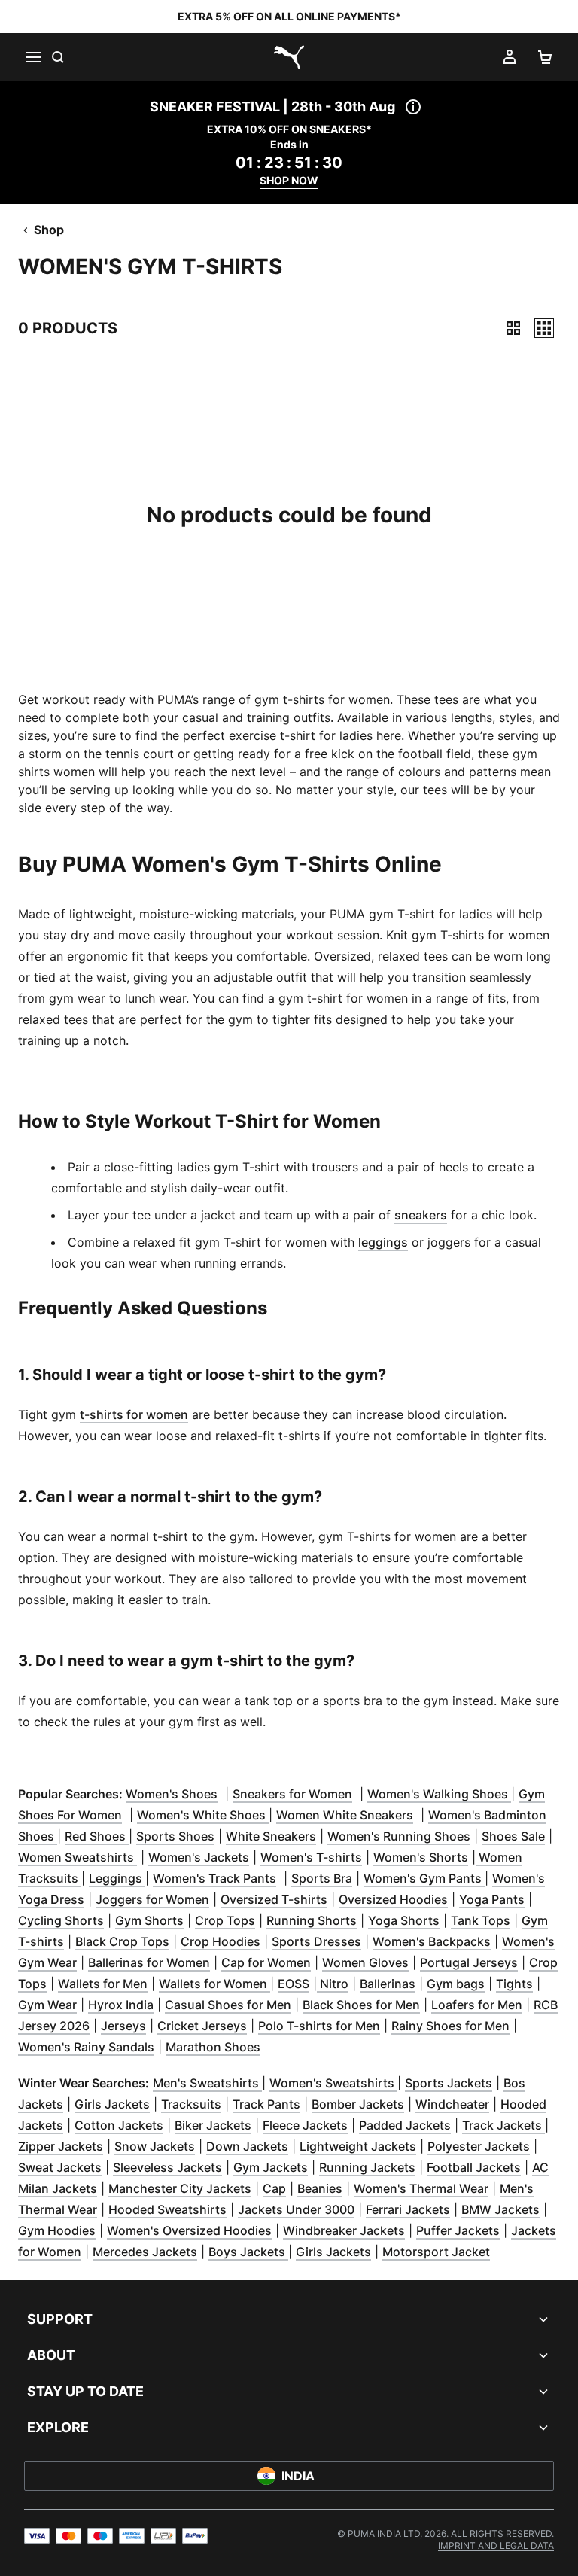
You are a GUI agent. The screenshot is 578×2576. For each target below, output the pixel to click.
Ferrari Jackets (408, 2209)
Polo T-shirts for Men (319, 2026)
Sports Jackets (449, 2083)
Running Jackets (367, 2167)
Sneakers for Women (292, 1794)
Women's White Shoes (203, 1815)
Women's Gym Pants (424, 1878)
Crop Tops (225, 1920)
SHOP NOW (289, 180)
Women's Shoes (172, 1794)
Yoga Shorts (404, 1920)
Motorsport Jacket (436, 2252)
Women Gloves (365, 1962)
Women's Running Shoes (399, 1836)
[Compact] (513, 328)
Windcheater (452, 2104)
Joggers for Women (152, 1899)
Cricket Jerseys (202, 2026)
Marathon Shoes (213, 2047)
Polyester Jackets (479, 2146)
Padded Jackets (405, 2125)
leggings (383, 1242)
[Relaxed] (544, 328)
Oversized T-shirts (274, 1899)
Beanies (320, 2188)
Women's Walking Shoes (439, 1794)
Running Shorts (312, 1920)
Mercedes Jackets (145, 2252)
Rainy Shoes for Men (450, 2026)
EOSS (294, 1984)
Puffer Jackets (458, 2230)
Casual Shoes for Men (228, 2005)
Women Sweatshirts (78, 1857)
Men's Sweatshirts (207, 2083)
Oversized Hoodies (393, 1899)
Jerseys (123, 2026)
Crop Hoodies (221, 1941)
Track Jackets (503, 2125)
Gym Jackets (271, 2167)
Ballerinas (388, 1984)
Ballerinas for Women (149, 1962)
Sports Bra (322, 1878)
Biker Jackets (213, 2125)
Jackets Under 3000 (296, 2209)
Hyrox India (121, 2005)
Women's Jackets (199, 1857)
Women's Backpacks (432, 1941)
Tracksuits (191, 2104)
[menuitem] (496, 2546)
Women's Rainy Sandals (86, 2047)
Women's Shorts (421, 1857)
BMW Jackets (500, 2209)
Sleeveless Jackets (167, 2167)
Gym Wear (47, 2005)
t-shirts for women (134, 1414)
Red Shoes (97, 1836)
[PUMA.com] (289, 57)
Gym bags (456, 1984)
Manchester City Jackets (180, 2188)
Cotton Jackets (119, 2125)
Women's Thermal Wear (421, 2188)
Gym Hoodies (57, 2230)
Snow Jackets (155, 2146)
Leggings (117, 1878)
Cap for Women (266, 1962)
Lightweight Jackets (358, 2146)
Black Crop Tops (122, 1941)
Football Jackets (474, 2167)
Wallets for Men (103, 1984)
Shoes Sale (513, 1836)
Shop (49, 230)
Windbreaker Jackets (344, 2230)
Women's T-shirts (311, 1857)
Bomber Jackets (358, 2104)
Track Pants (266, 2104)
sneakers (421, 1215)
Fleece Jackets (305, 2125)
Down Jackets (247, 2146)
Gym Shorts (149, 1920)
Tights (514, 1984)
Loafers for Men (477, 2005)
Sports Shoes (175, 1836)
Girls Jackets (112, 2104)
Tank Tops (481, 1920)
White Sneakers (271, 1836)
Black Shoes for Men (361, 2005)
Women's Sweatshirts (333, 2083)
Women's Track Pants (214, 1878)
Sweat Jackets (60, 2167)
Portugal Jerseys (469, 1962)
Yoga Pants (492, 1899)
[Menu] (33, 57)
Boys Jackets (248, 2252)
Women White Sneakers (345, 1815)
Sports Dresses (316, 1941)
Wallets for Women (214, 1984)
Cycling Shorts (61, 1920)
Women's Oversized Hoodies (189, 2230)
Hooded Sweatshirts (167, 2209)
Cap (274, 2188)
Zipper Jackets (61, 2146)
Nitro (333, 1984)
